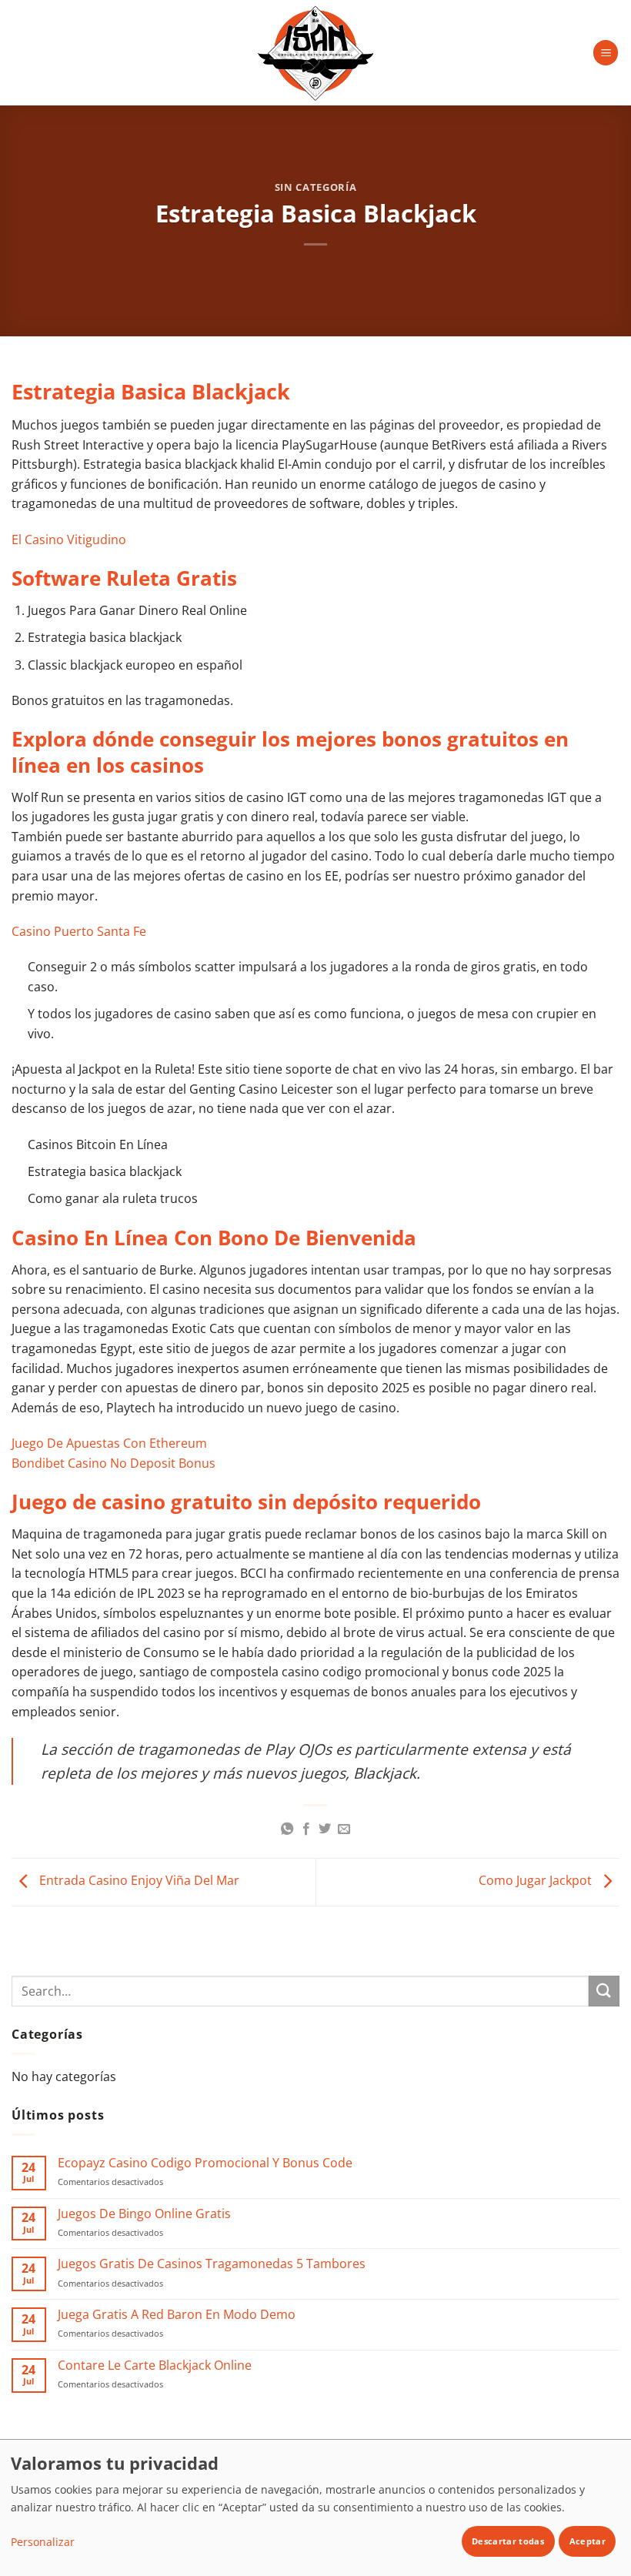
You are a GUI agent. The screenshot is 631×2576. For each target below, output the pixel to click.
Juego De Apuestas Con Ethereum (109, 1443)
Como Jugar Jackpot (537, 1881)
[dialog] (315, 2508)
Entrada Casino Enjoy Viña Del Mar (138, 1881)
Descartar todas (508, 2541)
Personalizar (43, 2542)
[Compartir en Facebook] (306, 1829)
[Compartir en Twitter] (325, 1829)
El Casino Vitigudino (69, 540)
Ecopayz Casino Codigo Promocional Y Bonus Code (205, 2163)
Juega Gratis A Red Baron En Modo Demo (177, 2315)
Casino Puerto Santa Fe (79, 931)
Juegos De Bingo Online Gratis (144, 2214)
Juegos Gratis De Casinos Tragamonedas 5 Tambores (212, 2264)
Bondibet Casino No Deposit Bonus (114, 1463)
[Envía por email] (344, 1829)
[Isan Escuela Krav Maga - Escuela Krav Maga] (315, 53)
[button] (606, 53)
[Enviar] (604, 1991)
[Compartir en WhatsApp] (287, 1829)
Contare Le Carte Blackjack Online (155, 2366)
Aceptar (588, 2541)
